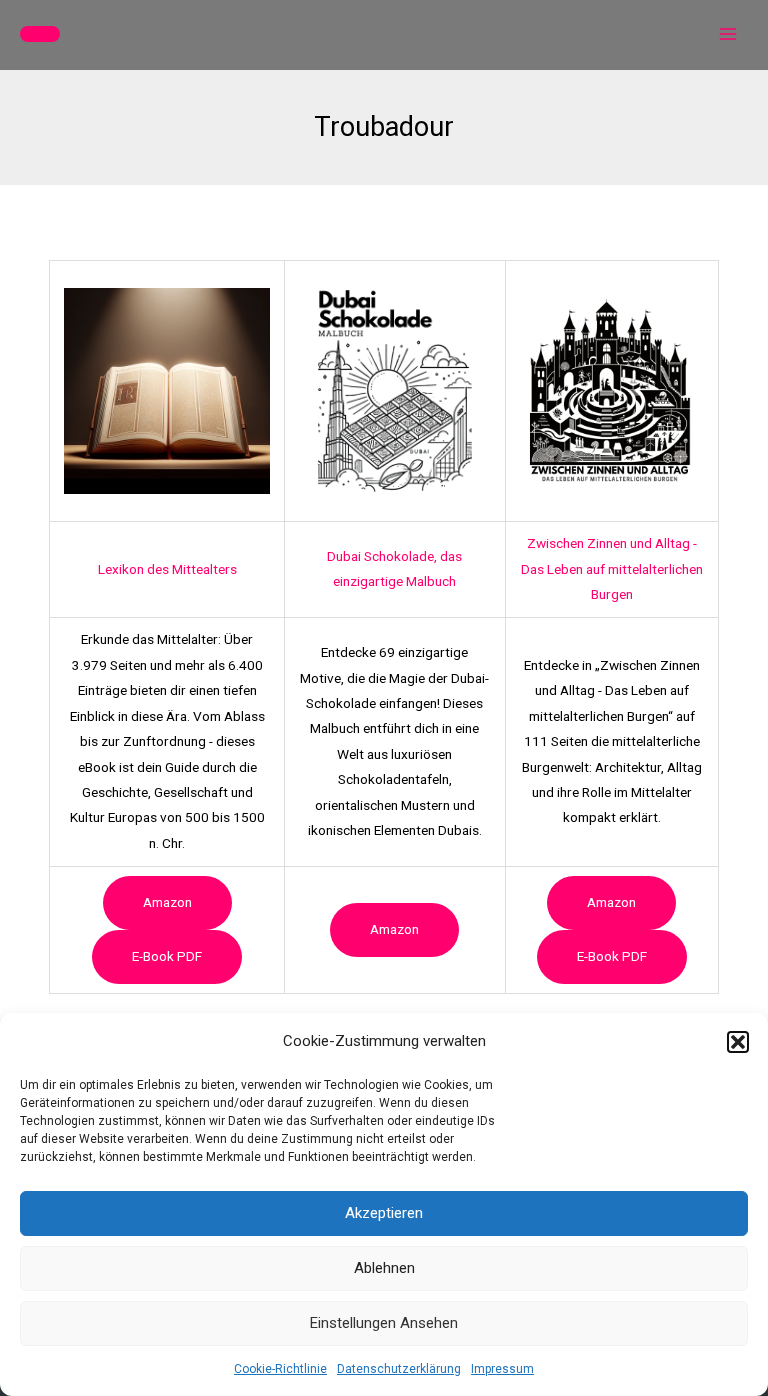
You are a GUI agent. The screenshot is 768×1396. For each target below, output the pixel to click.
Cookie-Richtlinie (280, 1369)
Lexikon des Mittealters (167, 569)
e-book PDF (167, 956)
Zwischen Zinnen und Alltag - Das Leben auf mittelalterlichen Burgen (612, 568)
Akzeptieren (384, 1213)
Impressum (502, 1369)
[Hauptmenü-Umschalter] (728, 34)
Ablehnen (384, 1268)
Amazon (167, 902)
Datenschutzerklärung (399, 1369)
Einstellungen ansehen (384, 1323)
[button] (738, 1042)
